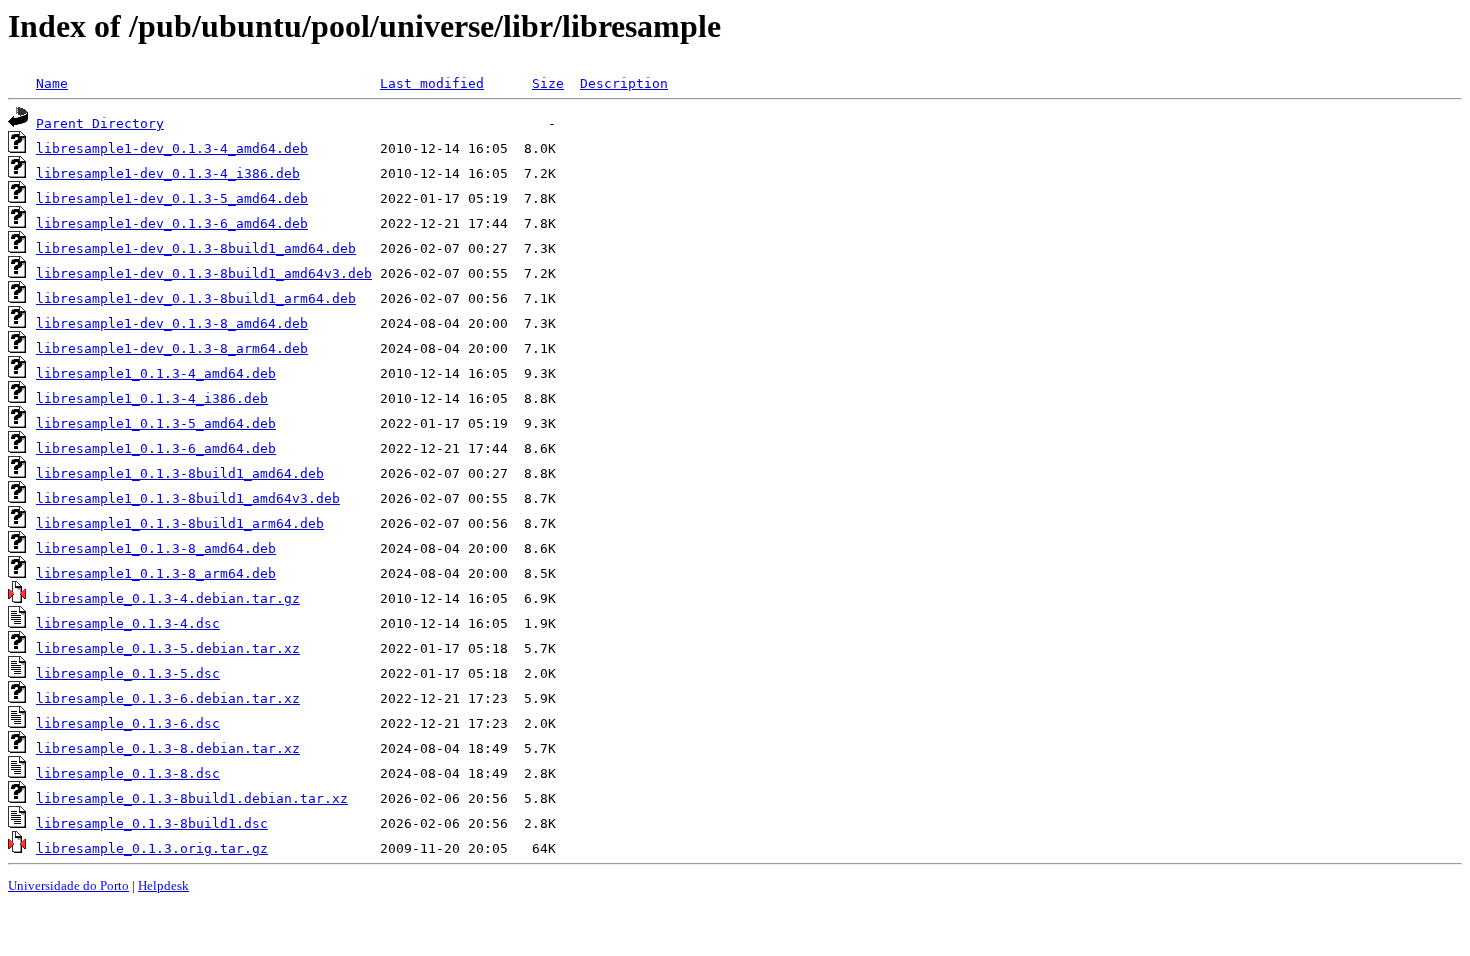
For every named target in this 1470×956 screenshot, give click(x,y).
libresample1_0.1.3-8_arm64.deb (156, 573)
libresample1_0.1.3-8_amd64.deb (156, 548)
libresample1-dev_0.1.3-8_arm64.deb (172, 348)
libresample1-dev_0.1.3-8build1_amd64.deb (196, 248)
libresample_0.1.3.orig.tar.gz (152, 848)
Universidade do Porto (68, 885)
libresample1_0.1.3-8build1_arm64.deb (180, 523)
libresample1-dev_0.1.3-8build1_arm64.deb (196, 298)
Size (548, 83)
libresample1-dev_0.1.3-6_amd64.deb (172, 223)
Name (52, 83)
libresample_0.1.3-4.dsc (128, 623)
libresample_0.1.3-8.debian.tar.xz (168, 748)
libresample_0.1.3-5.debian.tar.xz (168, 648)
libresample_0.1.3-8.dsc (128, 773)
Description (624, 83)
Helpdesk (163, 885)
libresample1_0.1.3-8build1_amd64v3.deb (188, 498)
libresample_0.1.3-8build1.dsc (152, 823)
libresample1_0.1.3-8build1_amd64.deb (180, 473)
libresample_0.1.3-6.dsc (128, 723)
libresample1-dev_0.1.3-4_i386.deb (168, 173)
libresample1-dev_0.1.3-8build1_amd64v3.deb (204, 273)
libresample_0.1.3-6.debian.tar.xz (168, 698)
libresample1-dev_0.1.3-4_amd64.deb (172, 148)
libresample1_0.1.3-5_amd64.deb (156, 423)
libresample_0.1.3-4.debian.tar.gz (168, 598)
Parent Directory (100, 123)
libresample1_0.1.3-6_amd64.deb (156, 448)
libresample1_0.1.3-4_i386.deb (152, 398)
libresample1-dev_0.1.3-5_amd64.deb (172, 198)
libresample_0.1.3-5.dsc (128, 673)
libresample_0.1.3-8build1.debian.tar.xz (192, 798)
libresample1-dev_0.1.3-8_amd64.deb (172, 323)
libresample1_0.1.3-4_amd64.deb (156, 373)
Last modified (432, 83)
